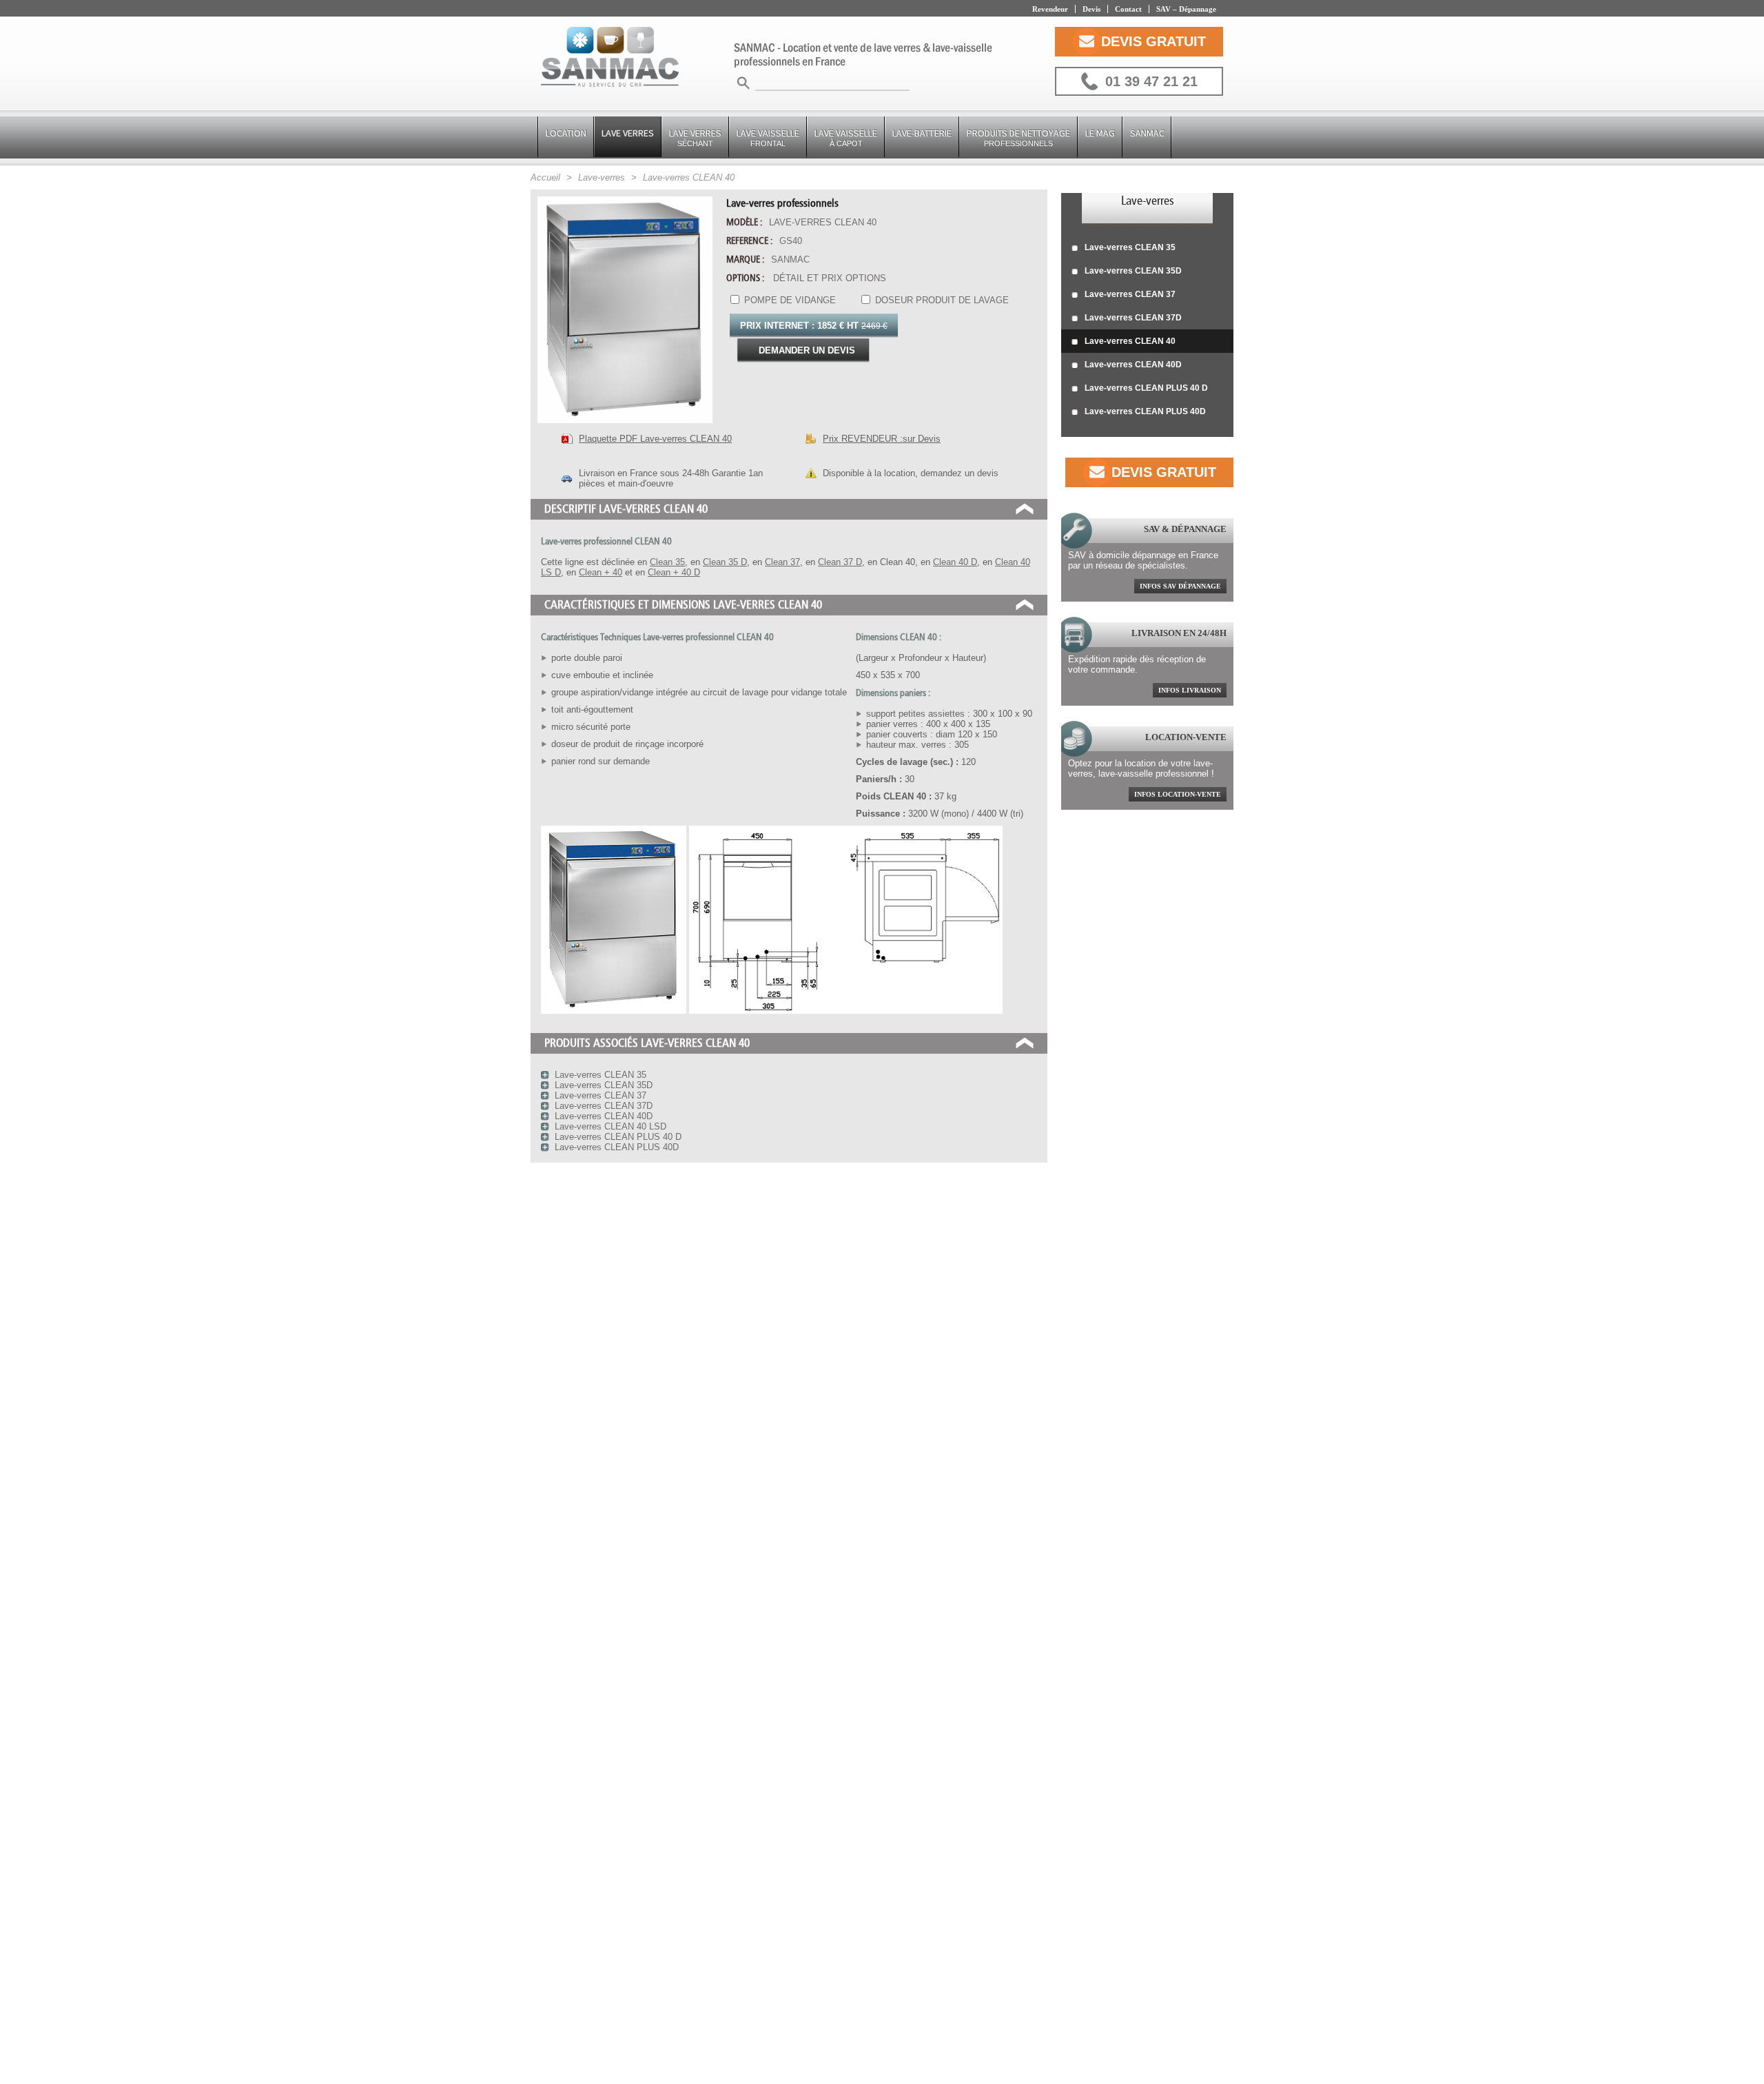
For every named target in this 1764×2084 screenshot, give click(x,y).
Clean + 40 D (674, 572)
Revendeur (1050, 9)
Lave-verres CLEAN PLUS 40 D (1146, 388)
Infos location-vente (1178, 794)
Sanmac (1147, 133)
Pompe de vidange (789, 300)
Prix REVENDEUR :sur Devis (882, 439)
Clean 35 (667, 562)
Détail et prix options (830, 278)
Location (566, 133)
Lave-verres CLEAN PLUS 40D (1145, 411)
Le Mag (1100, 133)
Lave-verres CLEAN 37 (1130, 294)
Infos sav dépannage (1180, 586)
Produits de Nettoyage (1018, 137)
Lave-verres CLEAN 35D (1133, 271)
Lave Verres (628, 133)
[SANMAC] (610, 58)
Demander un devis (807, 350)
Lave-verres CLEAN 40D (1133, 365)
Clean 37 (782, 562)
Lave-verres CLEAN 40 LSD (611, 1126)
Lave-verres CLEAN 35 (1130, 247)
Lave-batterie (922, 133)
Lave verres (695, 137)
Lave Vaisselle (768, 137)
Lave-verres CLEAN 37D (1133, 318)
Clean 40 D (955, 562)
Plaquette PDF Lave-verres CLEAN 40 (655, 439)
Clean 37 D (840, 562)
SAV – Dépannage (1186, 9)
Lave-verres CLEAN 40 (1130, 341)
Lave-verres (1148, 201)
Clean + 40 (601, 572)
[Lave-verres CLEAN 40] (625, 427)
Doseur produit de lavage (941, 300)
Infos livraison (1190, 690)
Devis (1091, 9)
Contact (1128, 9)
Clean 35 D (725, 562)
